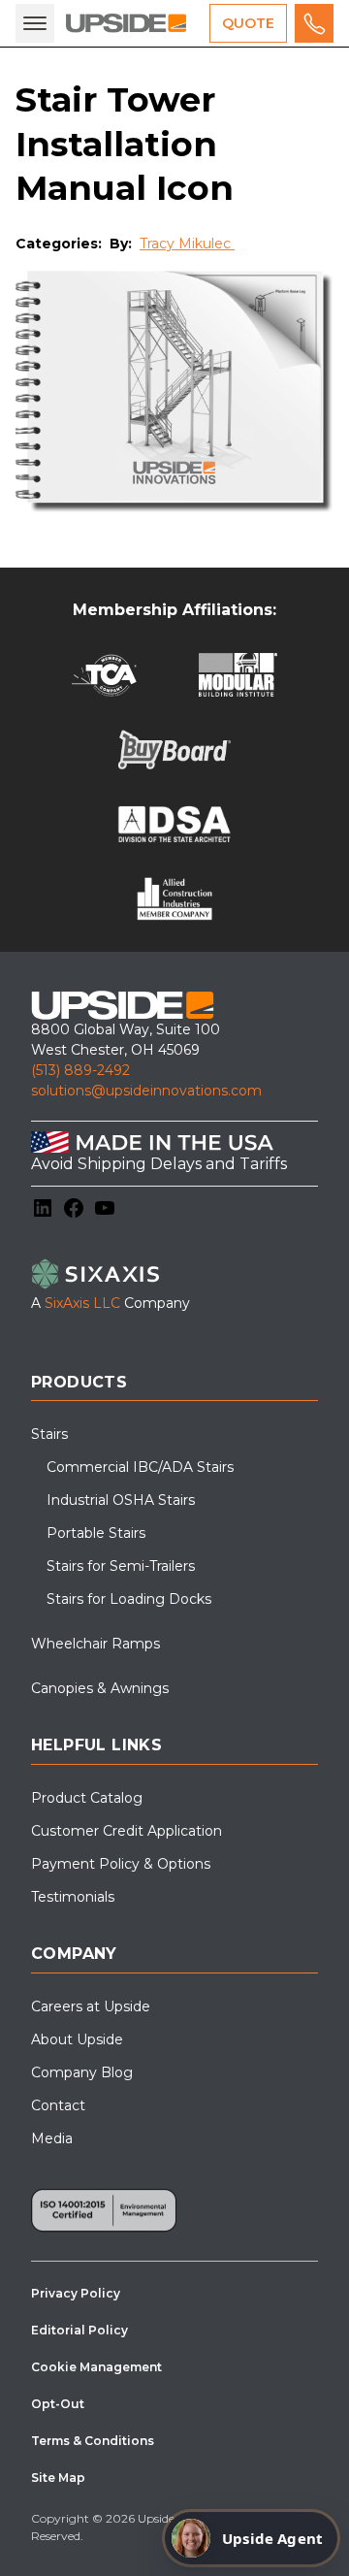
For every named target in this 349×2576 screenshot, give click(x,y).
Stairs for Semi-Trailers (121, 1566)
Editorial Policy (79, 2330)
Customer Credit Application (127, 1831)
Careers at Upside (91, 2006)
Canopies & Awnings (100, 1688)
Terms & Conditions (93, 2441)
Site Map (58, 2478)
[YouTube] (105, 1208)
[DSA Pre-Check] (175, 824)
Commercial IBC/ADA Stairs (140, 1467)
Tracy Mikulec (187, 244)
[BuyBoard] (174, 750)
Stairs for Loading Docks (129, 1599)
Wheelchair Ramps (95, 1644)
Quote (248, 23)
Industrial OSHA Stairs (121, 1500)
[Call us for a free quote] (314, 23)
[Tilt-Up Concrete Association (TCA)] (104, 675)
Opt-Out (58, 2404)
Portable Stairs (96, 1533)
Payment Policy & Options (121, 1864)
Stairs (49, 1434)
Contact (58, 2105)
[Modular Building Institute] (238, 675)
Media (52, 2138)
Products (79, 1382)
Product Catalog (87, 1798)
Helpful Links (96, 1745)
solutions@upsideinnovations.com (146, 1091)
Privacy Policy (76, 2293)
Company (74, 1954)
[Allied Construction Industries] (175, 899)
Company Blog (82, 2072)
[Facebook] (74, 1208)
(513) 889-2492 (80, 1070)
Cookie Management (96, 2367)
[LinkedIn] (43, 1208)
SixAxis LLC (82, 1303)
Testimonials (73, 1897)
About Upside (77, 2039)
